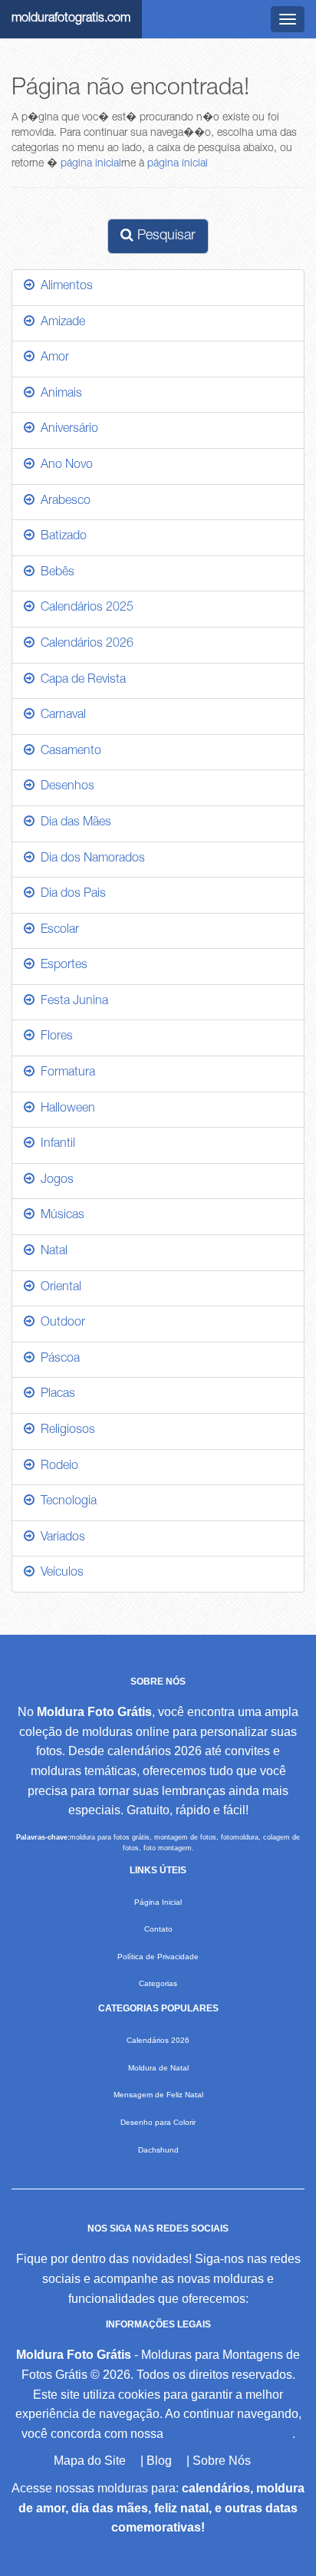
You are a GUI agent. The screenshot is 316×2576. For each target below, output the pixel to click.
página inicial (91, 164)
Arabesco (63, 502)
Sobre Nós (222, 2461)
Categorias (158, 1983)
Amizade (60, 323)
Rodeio (56, 1467)
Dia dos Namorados (90, 859)
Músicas (59, 1216)
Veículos (59, 1573)
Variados (60, 1538)
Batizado (61, 537)
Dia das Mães (73, 823)
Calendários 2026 (84, 644)
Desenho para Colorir (158, 2122)
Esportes (61, 966)
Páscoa (57, 1359)
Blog (159, 2461)
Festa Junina (71, 1002)
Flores (54, 1037)
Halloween (65, 1109)
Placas (55, 1395)
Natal (51, 1252)
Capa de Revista (80, 680)
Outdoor (60, 1323)
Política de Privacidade (158, 1957)
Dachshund (158, 2150)
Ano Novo (64, 466)
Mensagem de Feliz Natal (158, 2095)
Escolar (57, 931)
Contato (158, 1929)
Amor (52, 358)
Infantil (55, 1145)
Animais (58, 394)
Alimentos (64, 287)
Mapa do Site (90, 2461)
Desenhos (64, 787)
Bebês (54, 573)
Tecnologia (66, 1502)
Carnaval (60, 716)
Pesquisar (165, 236)
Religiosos (65, 1431)
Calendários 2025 (84, 608)
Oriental (58, 1288)
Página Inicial (158, 1902)
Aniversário (66, 430)
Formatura (65, 1073)
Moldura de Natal (158, 2068)
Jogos (54, 1181)
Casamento (68, 752)
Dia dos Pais (70, 894)
